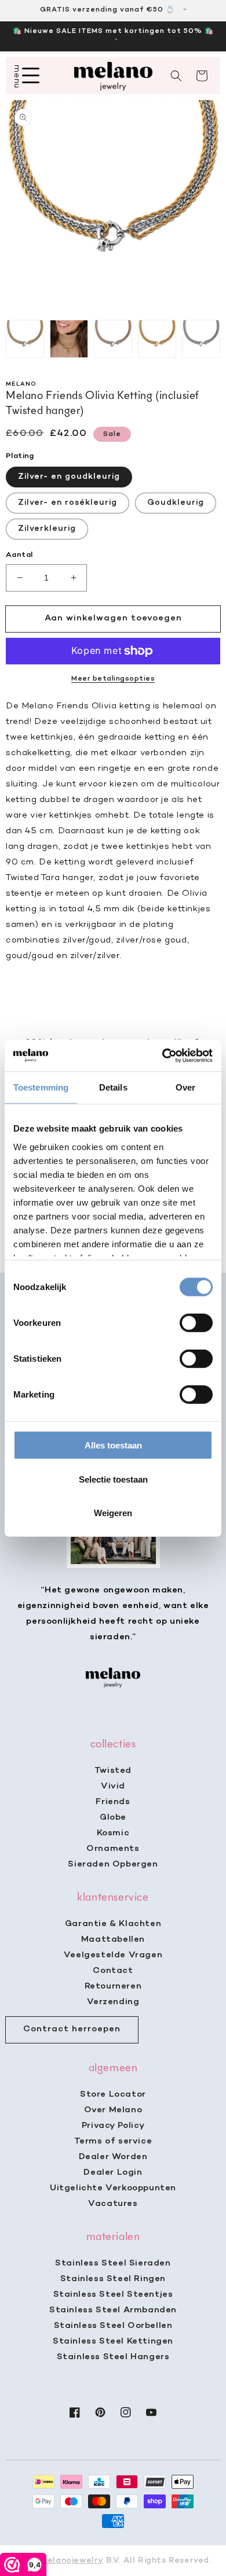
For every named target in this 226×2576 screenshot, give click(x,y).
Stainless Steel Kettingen (113, 2341)
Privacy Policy (113, 2126)
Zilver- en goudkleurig (69, 477)
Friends (113, 1802)
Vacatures (113, 2204)
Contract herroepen (72, 2029)
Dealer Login (113, 2172)
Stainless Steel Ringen (113, 2279)
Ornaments (113, 1849)
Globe (113, 1817)
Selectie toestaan (113, 1479)
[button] (176, 76)
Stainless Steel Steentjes (113, 2294)
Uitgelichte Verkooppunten (113, 2188)
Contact (113, 1971)
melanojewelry (72, 2561)
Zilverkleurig (47, 529)
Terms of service (113, 2141)
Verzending (113, 2002)
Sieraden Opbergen (113, 1864)
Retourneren (113, 1986)
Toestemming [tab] (41, 1087)
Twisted (113, 1771)
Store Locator (113, 2094)
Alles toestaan (113, 1445)
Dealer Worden (113, 2157)
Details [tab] (113, 1087)
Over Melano (113, 2110)
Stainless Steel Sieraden (113, 2263)
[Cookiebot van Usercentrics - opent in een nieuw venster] (163, 1055)
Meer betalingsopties (113, 679)
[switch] (196, 1323)
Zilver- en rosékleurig (68, 503)
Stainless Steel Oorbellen (113, 2326)
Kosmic (113, 1833)
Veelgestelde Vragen (113, 1955)
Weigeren (113, 1513)
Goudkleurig (176, 503)
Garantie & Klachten (113, 1924)
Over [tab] (185, 1087)
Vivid (113, 1786)
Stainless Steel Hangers (113, 2357)
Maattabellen (113, 1939)
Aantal (19, 555)
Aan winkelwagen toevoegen (113, 618)
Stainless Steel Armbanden (113, 2310)
